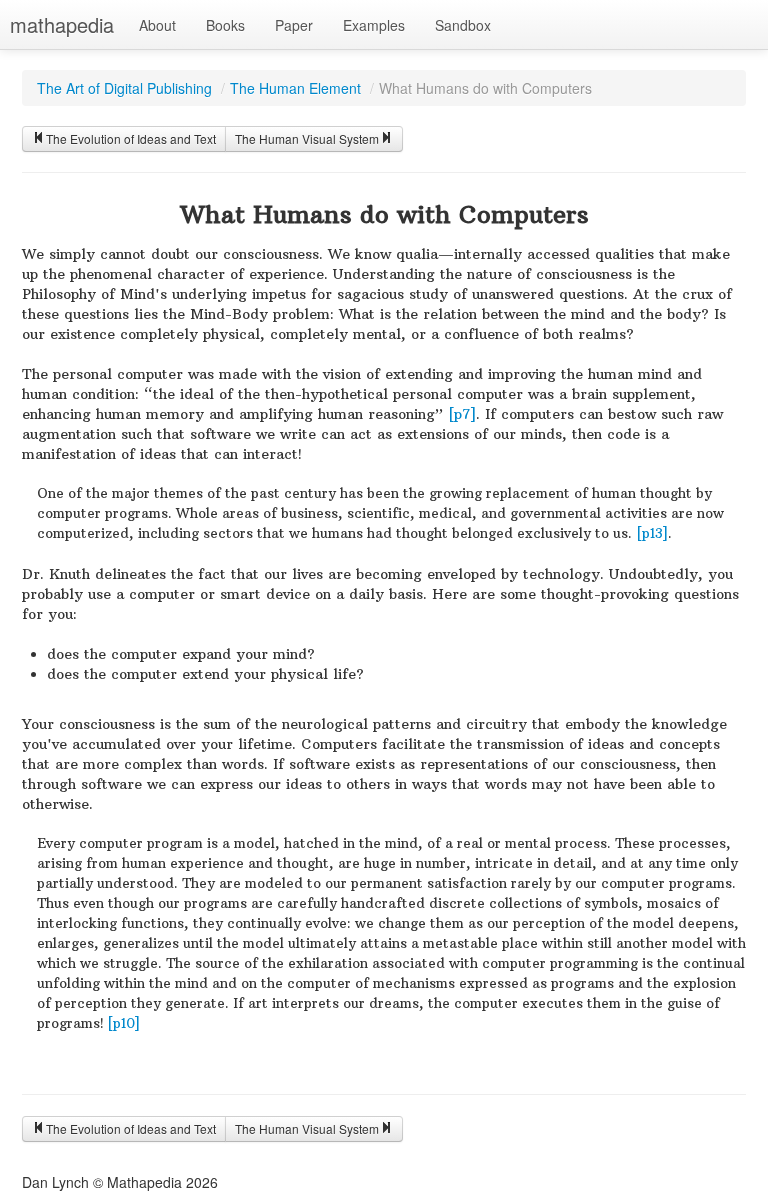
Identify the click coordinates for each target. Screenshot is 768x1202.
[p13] (652, 533)
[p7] (462, 414)
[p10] (123, 1023)
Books (225, 25)
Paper (294, 25)
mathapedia (62, 24)
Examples (374, 25)
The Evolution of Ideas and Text (131, 138)
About (157, 25)
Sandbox (463, 25)
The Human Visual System (307, 138)
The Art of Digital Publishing (124, 88)
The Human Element (295, 88)
